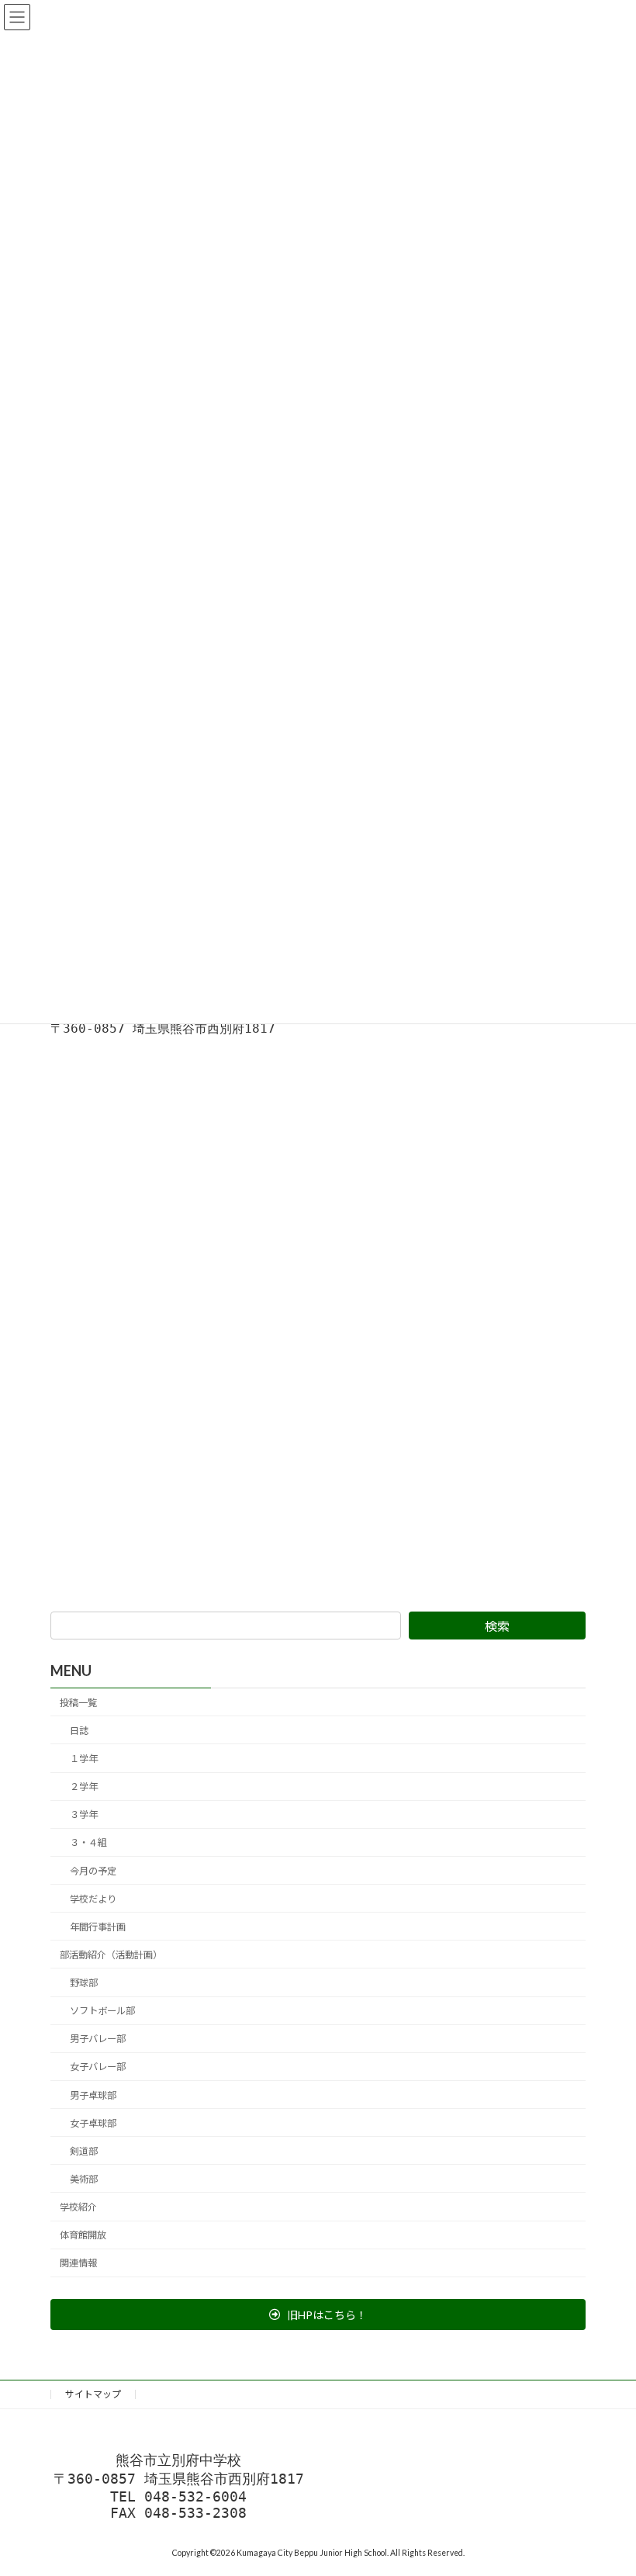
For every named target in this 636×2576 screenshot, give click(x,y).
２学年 (84, 1787)
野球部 (84, 1983)
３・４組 (88, 1843)
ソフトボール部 (102, 2012)
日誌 (79, 1731)
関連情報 (78, 2264)
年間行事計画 (98, 1927)
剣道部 (84, 2151)
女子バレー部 (98, 2067)
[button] (318, 2315)
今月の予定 (93, 1871)
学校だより (93, 1899)
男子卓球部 (93, 2095)
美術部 (84, 2179)
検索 (497, 1626)
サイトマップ (93, 2394)
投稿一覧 (78, 1703)
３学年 (84, 1815)
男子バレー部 (98, 2039)
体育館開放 (83, 2236)
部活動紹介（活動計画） (111, 1955)
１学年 (84, 1759)
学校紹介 (78, 2207)
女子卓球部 (93, 2123)
